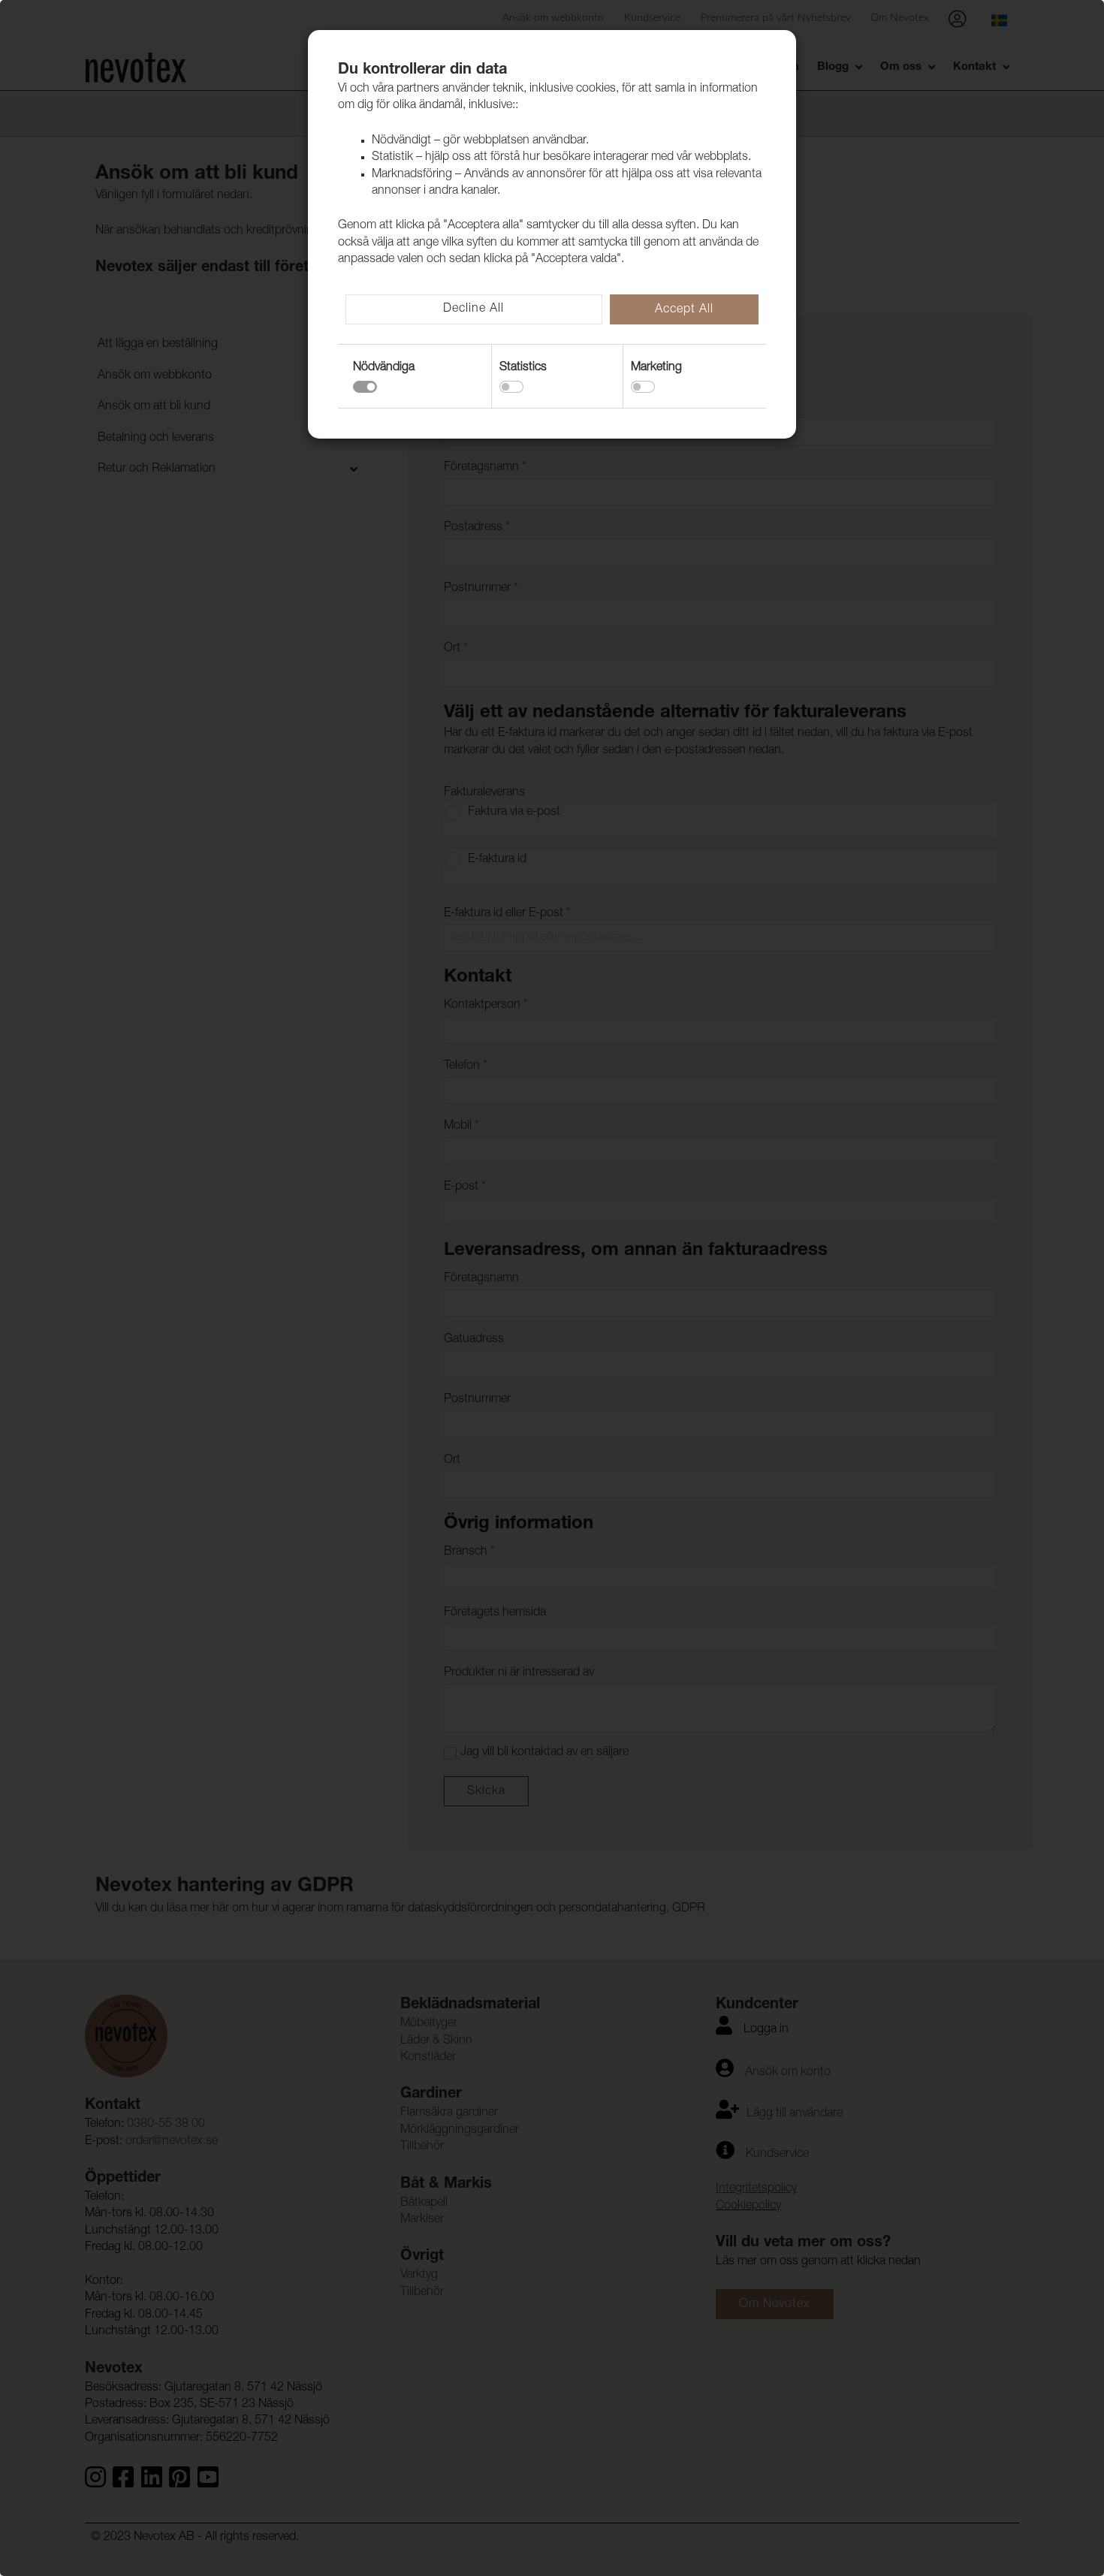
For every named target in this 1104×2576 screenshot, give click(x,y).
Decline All (474, 309)
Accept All (684, 310)
